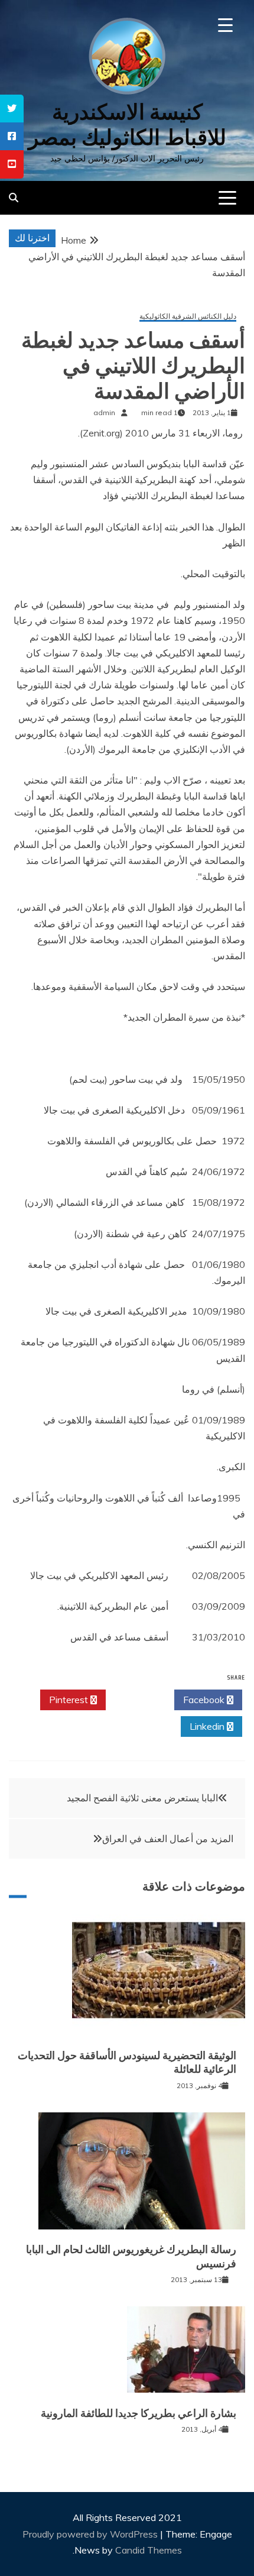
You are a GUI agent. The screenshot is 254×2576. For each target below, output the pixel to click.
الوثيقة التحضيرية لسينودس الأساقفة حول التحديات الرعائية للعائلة (127, 2062)
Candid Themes (149, 2550)
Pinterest (70, 1700)
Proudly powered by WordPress (91, 2534)
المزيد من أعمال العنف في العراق (168, 1839)
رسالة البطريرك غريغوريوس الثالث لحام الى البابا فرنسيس (131, 2256)
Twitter (137, 1700)
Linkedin (208, 1726)
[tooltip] (12, 109)
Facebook (205, 1700)
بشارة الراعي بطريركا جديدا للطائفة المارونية (139, 2413)
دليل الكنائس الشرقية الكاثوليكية (188, 317)
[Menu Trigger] (225, 25)
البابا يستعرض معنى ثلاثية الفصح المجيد (142, 1798)
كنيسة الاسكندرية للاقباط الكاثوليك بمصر (127, 125)
